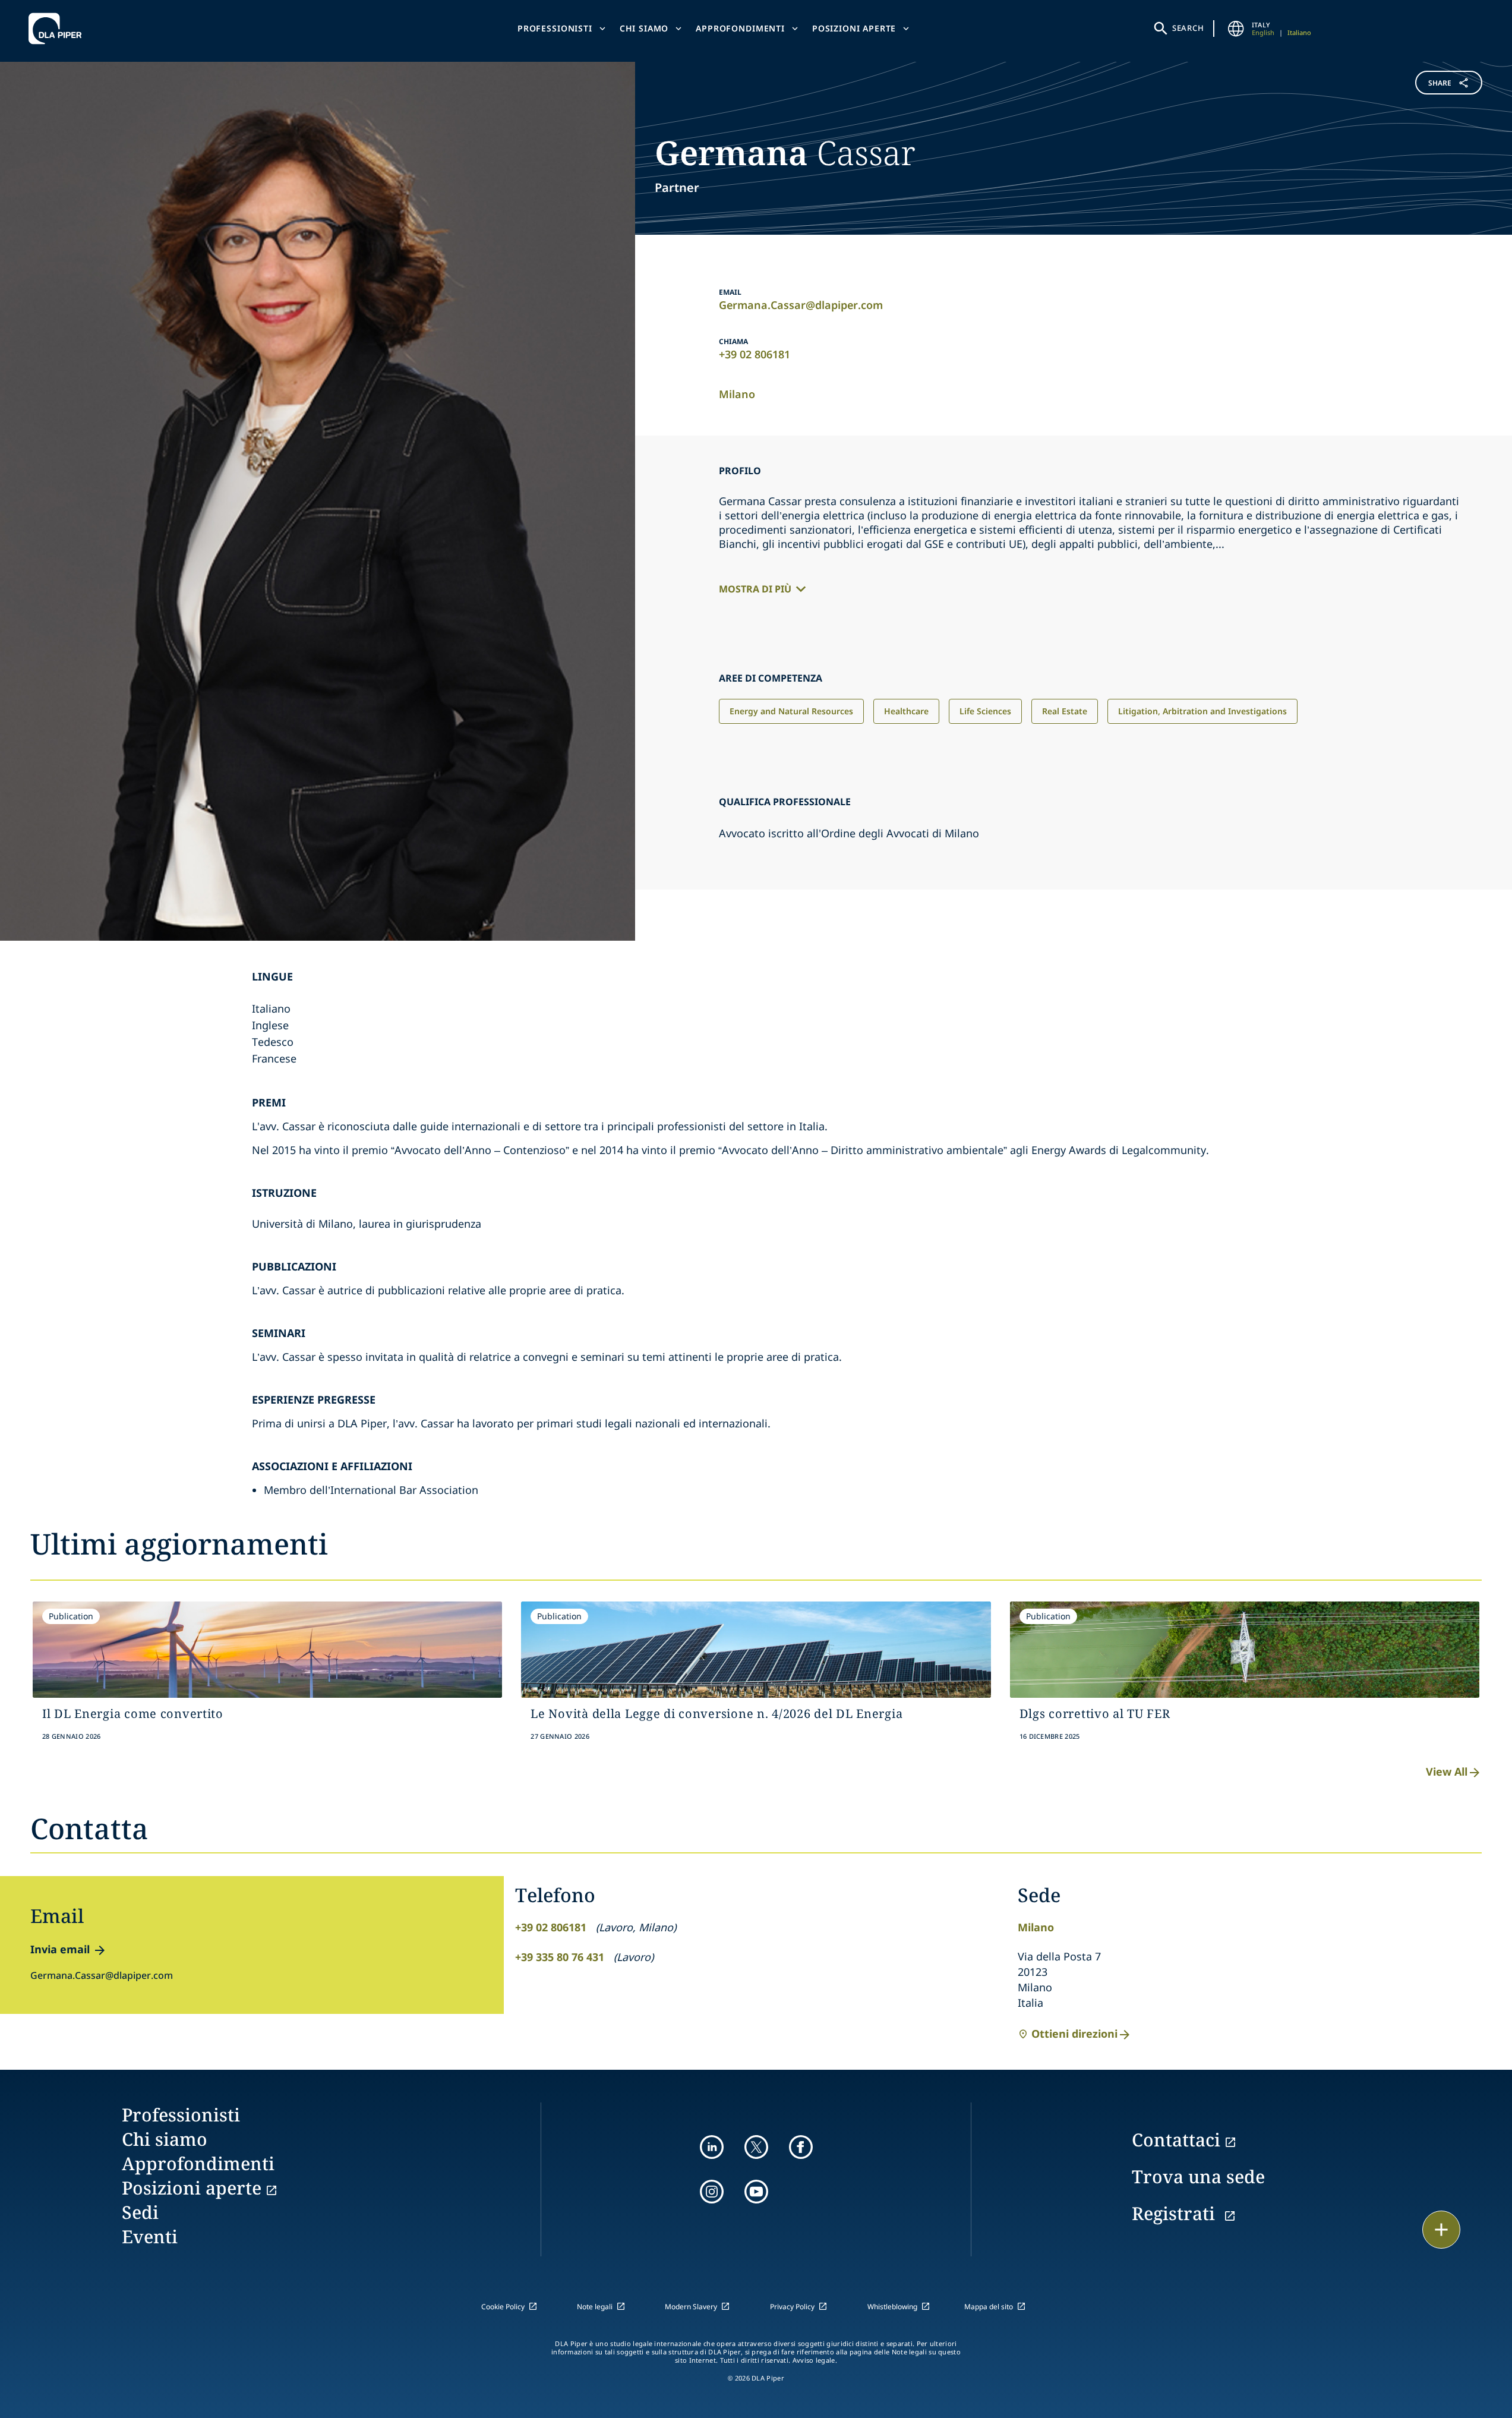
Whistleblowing (892, 2307)
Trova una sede (1198, 2176)
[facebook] (801, 2147)
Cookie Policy (503, 2307)
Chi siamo (644, 28)
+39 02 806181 (755, 354)
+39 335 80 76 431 (560, 1957)
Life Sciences (985, 711)
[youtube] (756, 2192)
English (1263, 32)
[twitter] (756, 2147)
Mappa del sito (989, 2307)
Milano (737, 394)
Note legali (595, 2307)
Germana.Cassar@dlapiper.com (801, 305)
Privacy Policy (792, 2307)
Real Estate (1065, 711)
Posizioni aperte (854, 28)
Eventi (150, 2236)
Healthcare (906, 711)
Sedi (140, 2212)
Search (1188, 28)
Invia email (60, 1949)
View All (1447, 1771)
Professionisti (555, 28)
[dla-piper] (58, 29)
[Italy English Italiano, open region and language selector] (1236, 29)
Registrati (1176, 2213)
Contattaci (1176, 2140)
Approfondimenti (740, 28)
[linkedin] (712, 2147)
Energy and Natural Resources (791, 711)
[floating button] (1441, 2230)
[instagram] (712, 2192)
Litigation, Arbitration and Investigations (1202, 711)
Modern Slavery (691, 2307)
